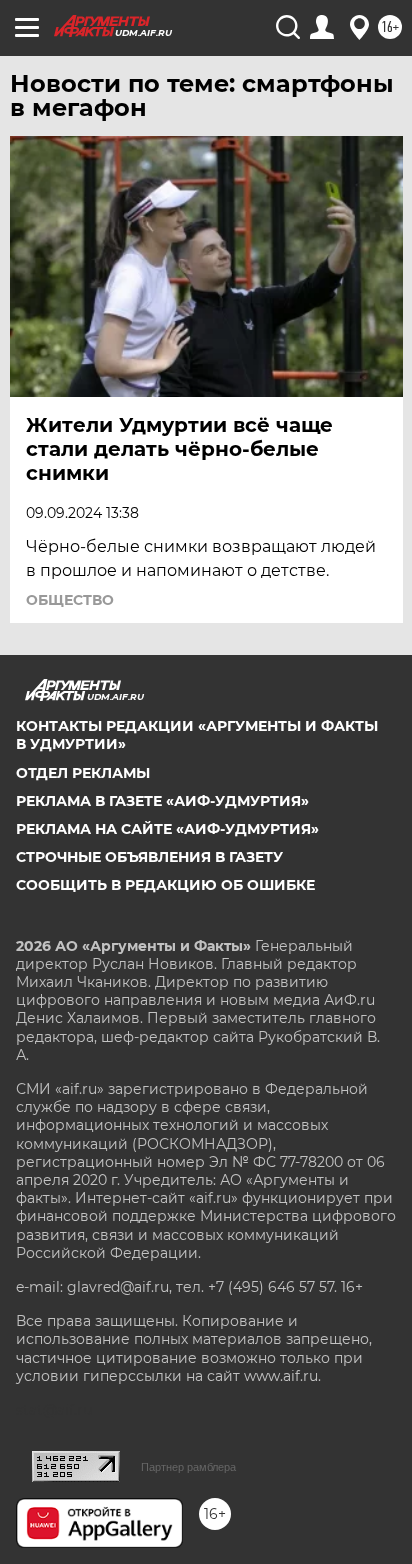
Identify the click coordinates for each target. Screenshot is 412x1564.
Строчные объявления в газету (149, 857)
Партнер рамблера (188, 1467)
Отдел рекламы (83, 773)
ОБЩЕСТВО (70, 600)
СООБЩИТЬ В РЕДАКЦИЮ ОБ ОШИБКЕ (165, 885)
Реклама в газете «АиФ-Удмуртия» (162, 801)
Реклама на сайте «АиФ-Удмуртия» (167, 829)
